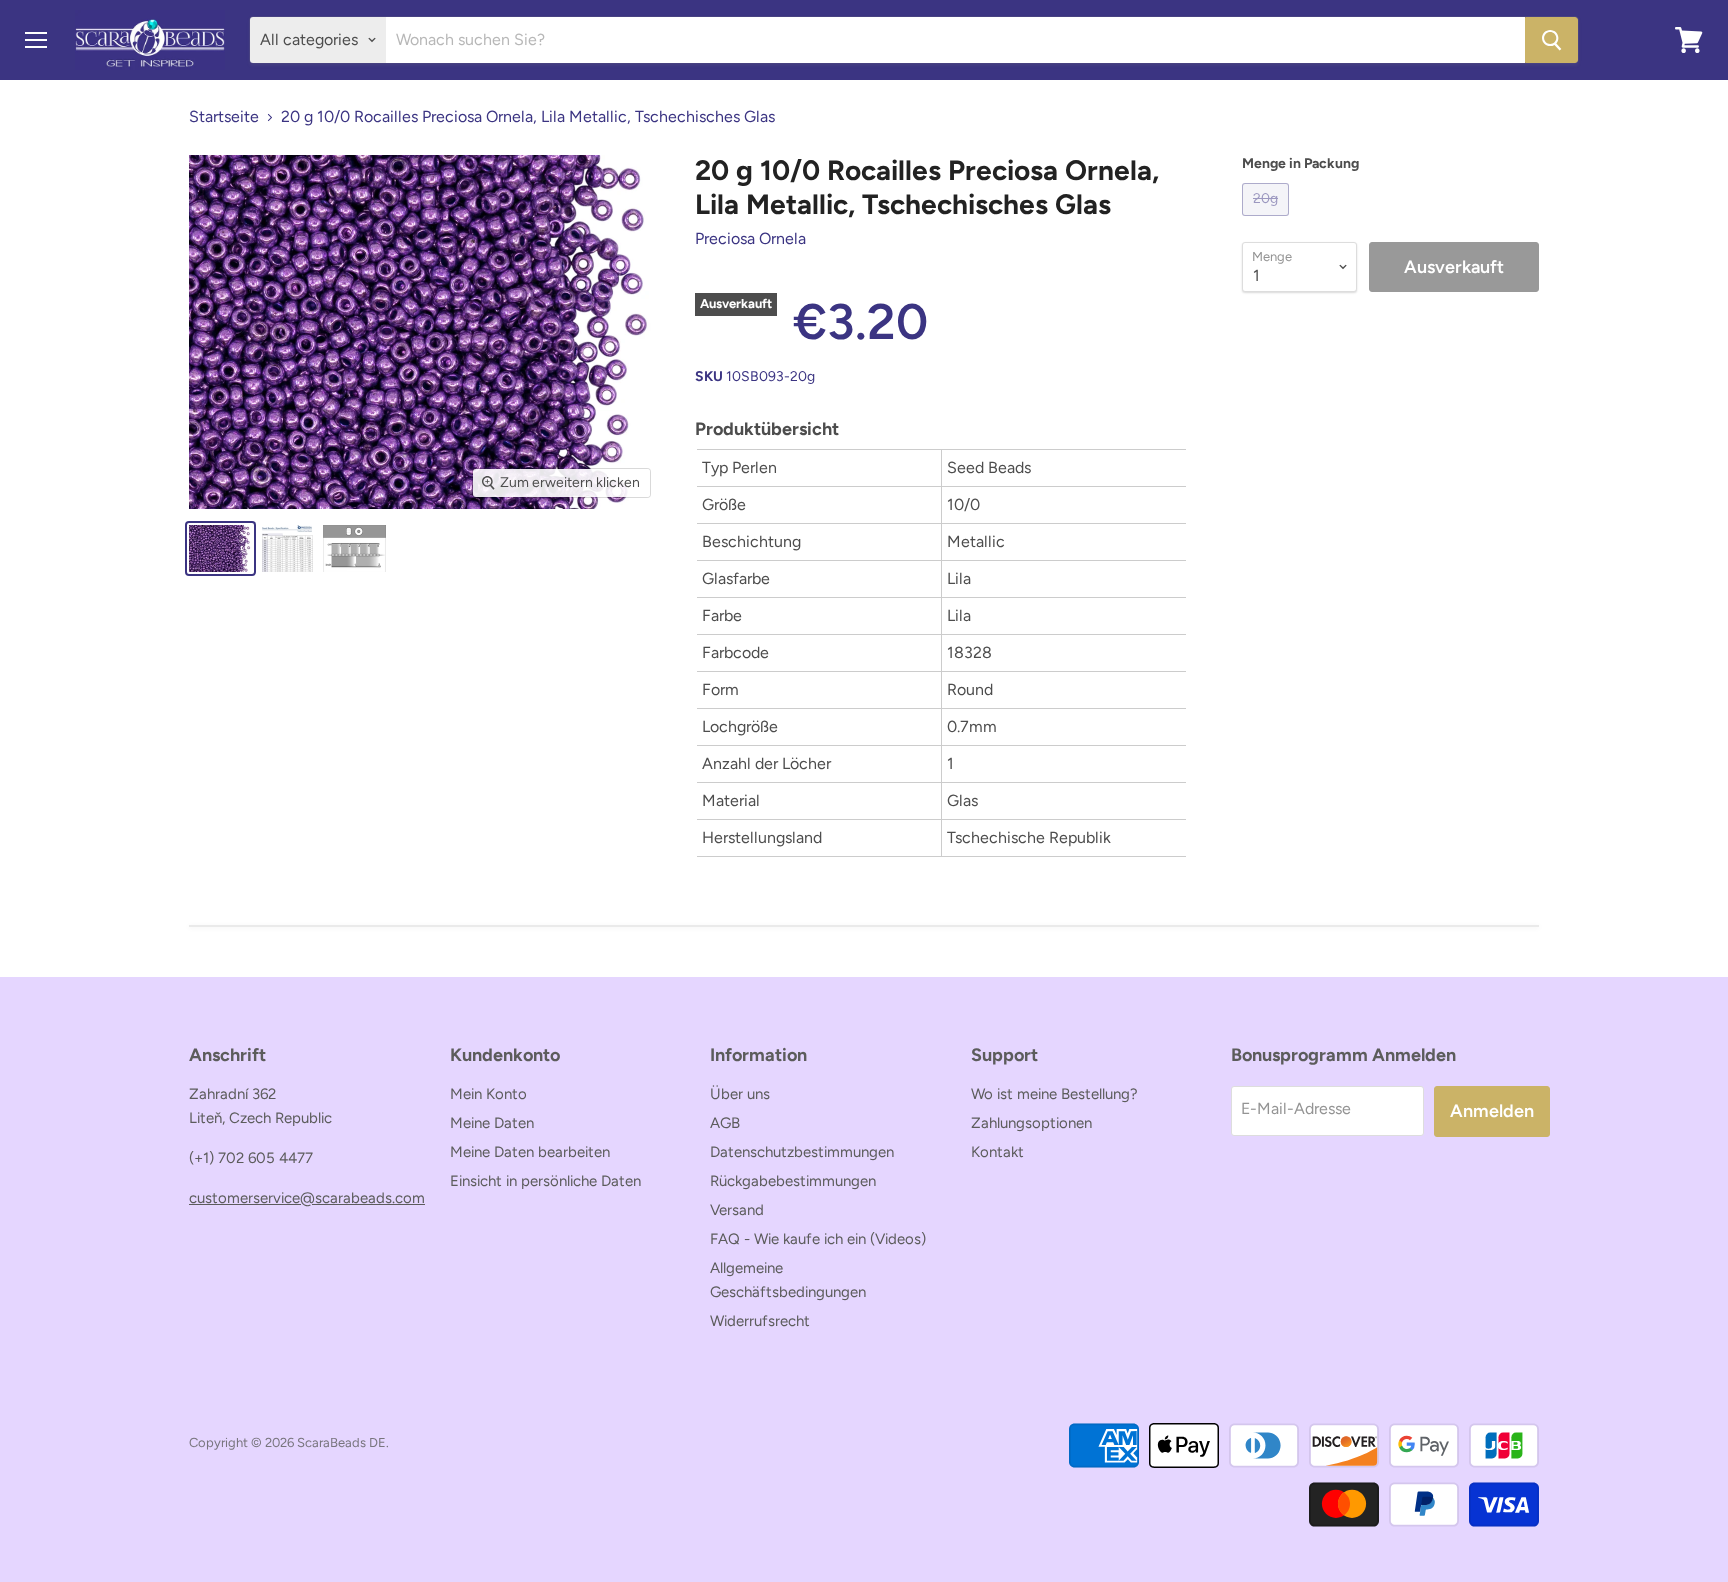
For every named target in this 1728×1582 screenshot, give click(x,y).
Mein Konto (488, 1094)
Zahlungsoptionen (1031, 1123)
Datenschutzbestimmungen (802, 1152)
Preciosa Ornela (750, 238)
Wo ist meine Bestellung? (1054, 1094)
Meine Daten (492, 1123)
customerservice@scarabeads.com (307, 1198)
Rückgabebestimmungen (793, 1181)
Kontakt (997, 1152)
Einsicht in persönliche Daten (545, 1181)
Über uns (740, 1094)
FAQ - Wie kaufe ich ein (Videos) (818, 1239)
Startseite (224, 117)
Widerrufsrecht (760, 1321)
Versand (737, 1210)
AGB (725, 1123)
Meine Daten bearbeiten (530, 1152)
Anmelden (1492, 1111)
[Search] (1551, 40)
